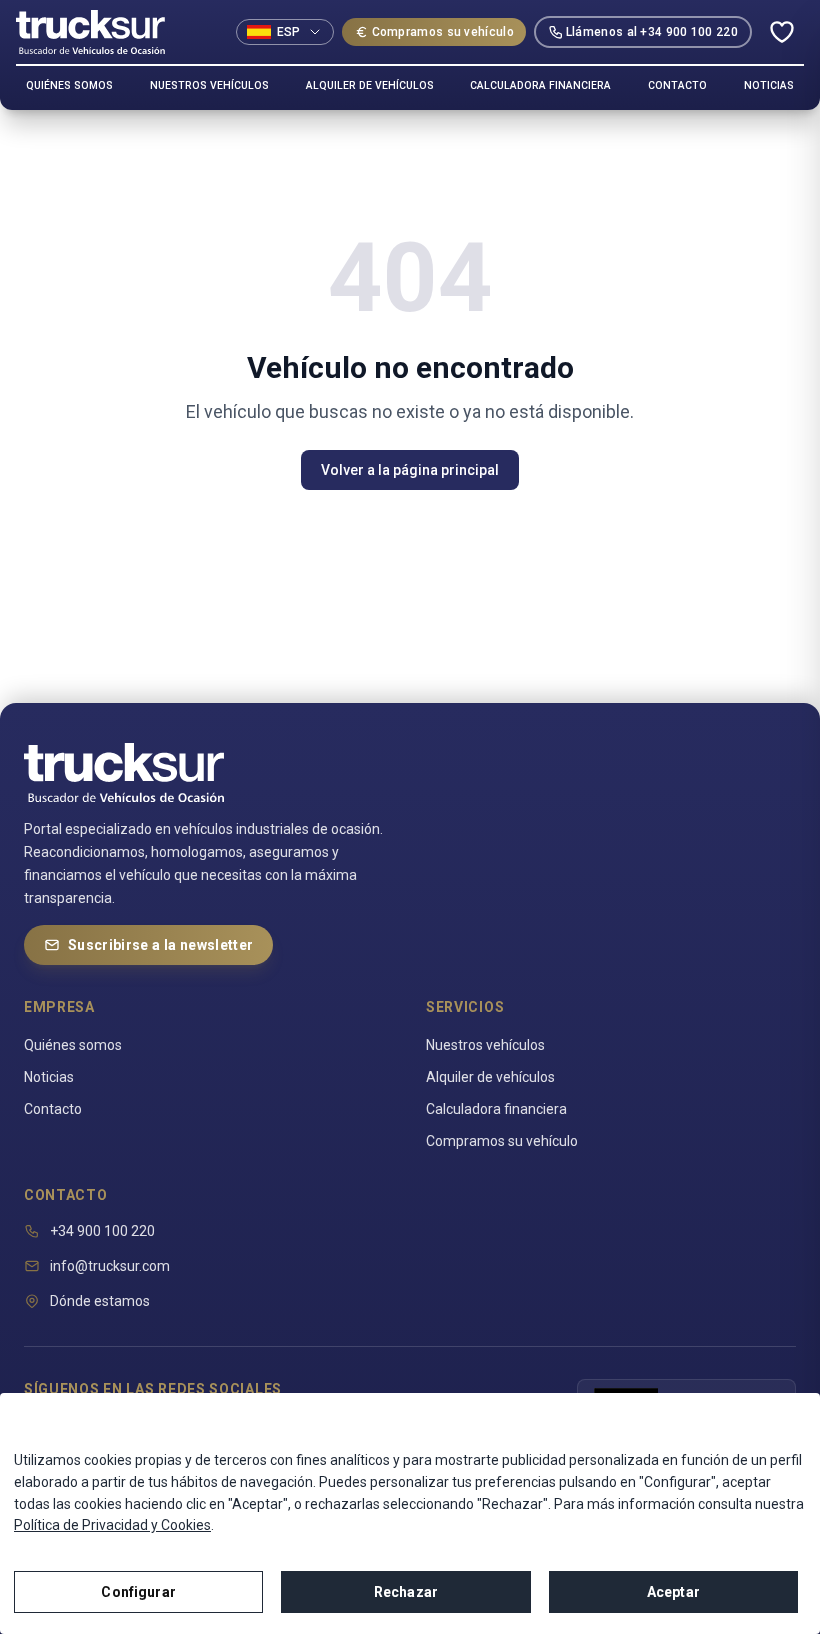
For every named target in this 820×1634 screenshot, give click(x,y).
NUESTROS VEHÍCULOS (209, 85)
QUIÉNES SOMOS (69, 85)
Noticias (49, 1077)
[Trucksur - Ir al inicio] (90, 32)
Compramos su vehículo (443, 32)
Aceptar (673, 1592)
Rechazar (406, 1592)
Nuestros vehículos (485, 1045)
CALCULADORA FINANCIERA (540, 85)
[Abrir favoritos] (782, 32)
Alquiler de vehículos (490, 1077)
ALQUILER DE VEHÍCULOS (370, 85)
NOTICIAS (769, 85)
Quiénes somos (73, 1045)
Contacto (53, 1109)
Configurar (138, 1592)
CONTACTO (677, 85)
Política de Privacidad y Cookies (112, 1525)
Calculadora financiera (496, 1109)
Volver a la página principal (410, 470)
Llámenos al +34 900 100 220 (652, 32)
